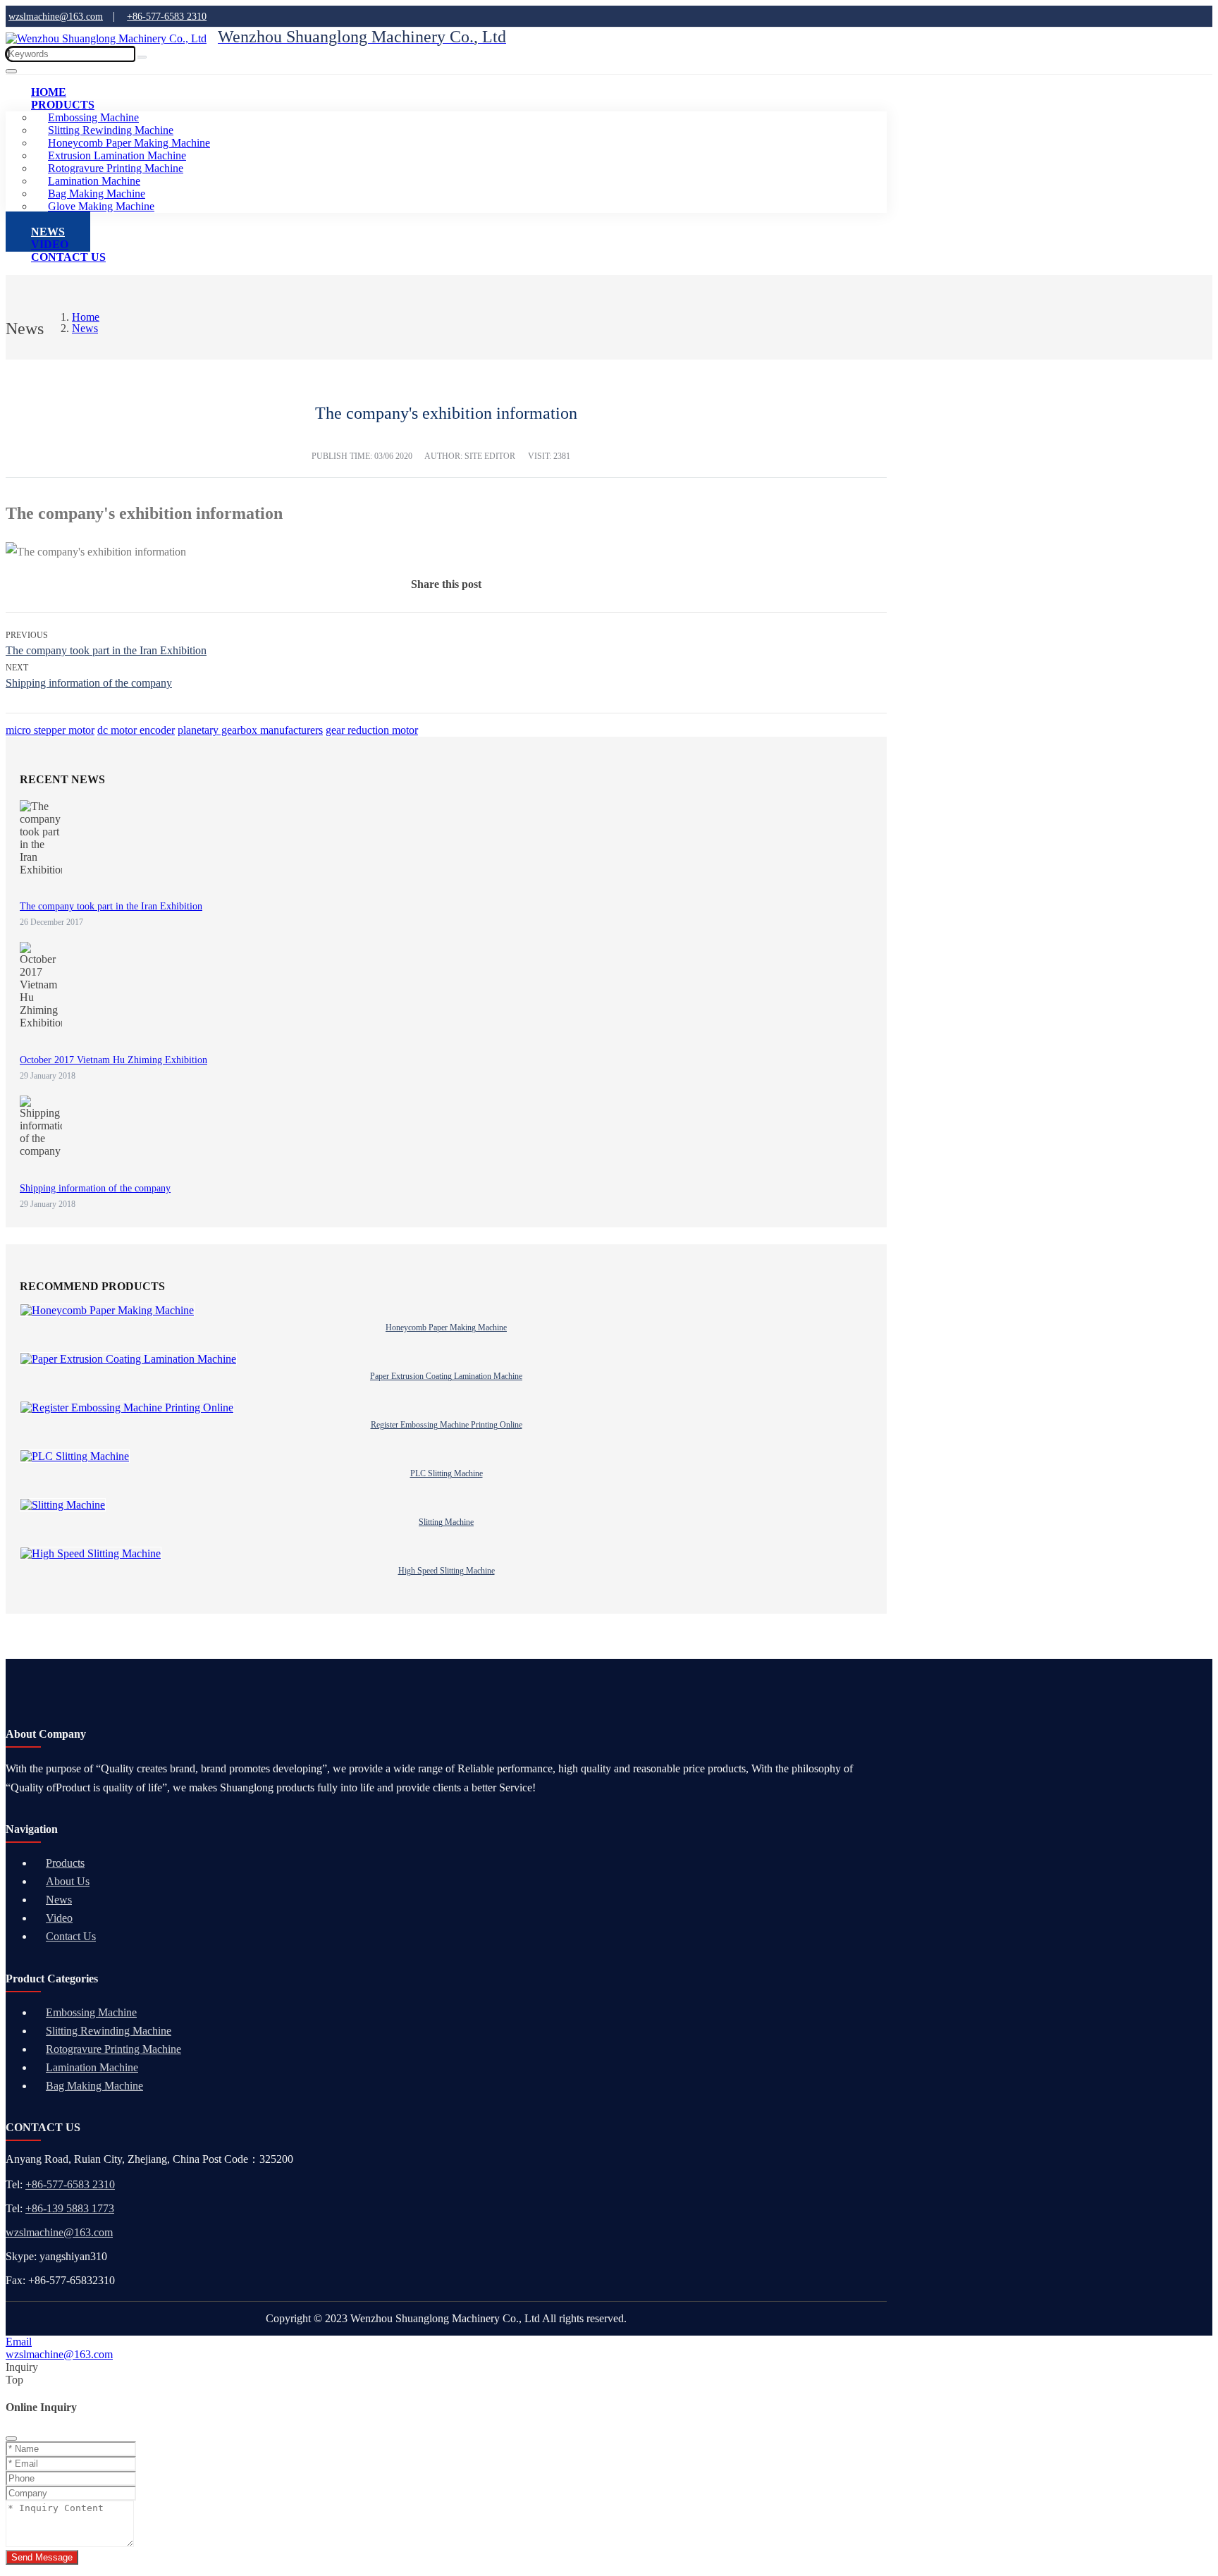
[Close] (11, 2439)
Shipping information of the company (89, 683)
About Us (68, 1881)
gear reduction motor (372, 730)
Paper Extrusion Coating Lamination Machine (446, 1376)
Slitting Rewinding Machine (109, 2031)
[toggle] (11, 71)
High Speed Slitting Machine (447, 1571)
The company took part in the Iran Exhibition (106, 650)
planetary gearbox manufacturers (250, 730)
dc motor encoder (136, 730)
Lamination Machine (92, 2067)
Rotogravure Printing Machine (113, 2049)
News (59, 1900)
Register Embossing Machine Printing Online (447, 1425)
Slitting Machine (446, 1522)
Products (63, 105)
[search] (142, 57)
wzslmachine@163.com (59, 2232)
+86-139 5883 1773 (70, 2208)
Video (59, 1918)
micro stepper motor (50, 730)
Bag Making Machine (94, 2086)
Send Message (42, 2557)
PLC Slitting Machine (447, 1473)
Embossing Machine (91, 2012)
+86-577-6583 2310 (70, 2184)
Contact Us (68, 257)
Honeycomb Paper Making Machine (446, 1327)
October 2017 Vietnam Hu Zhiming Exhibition (113, 1060)
